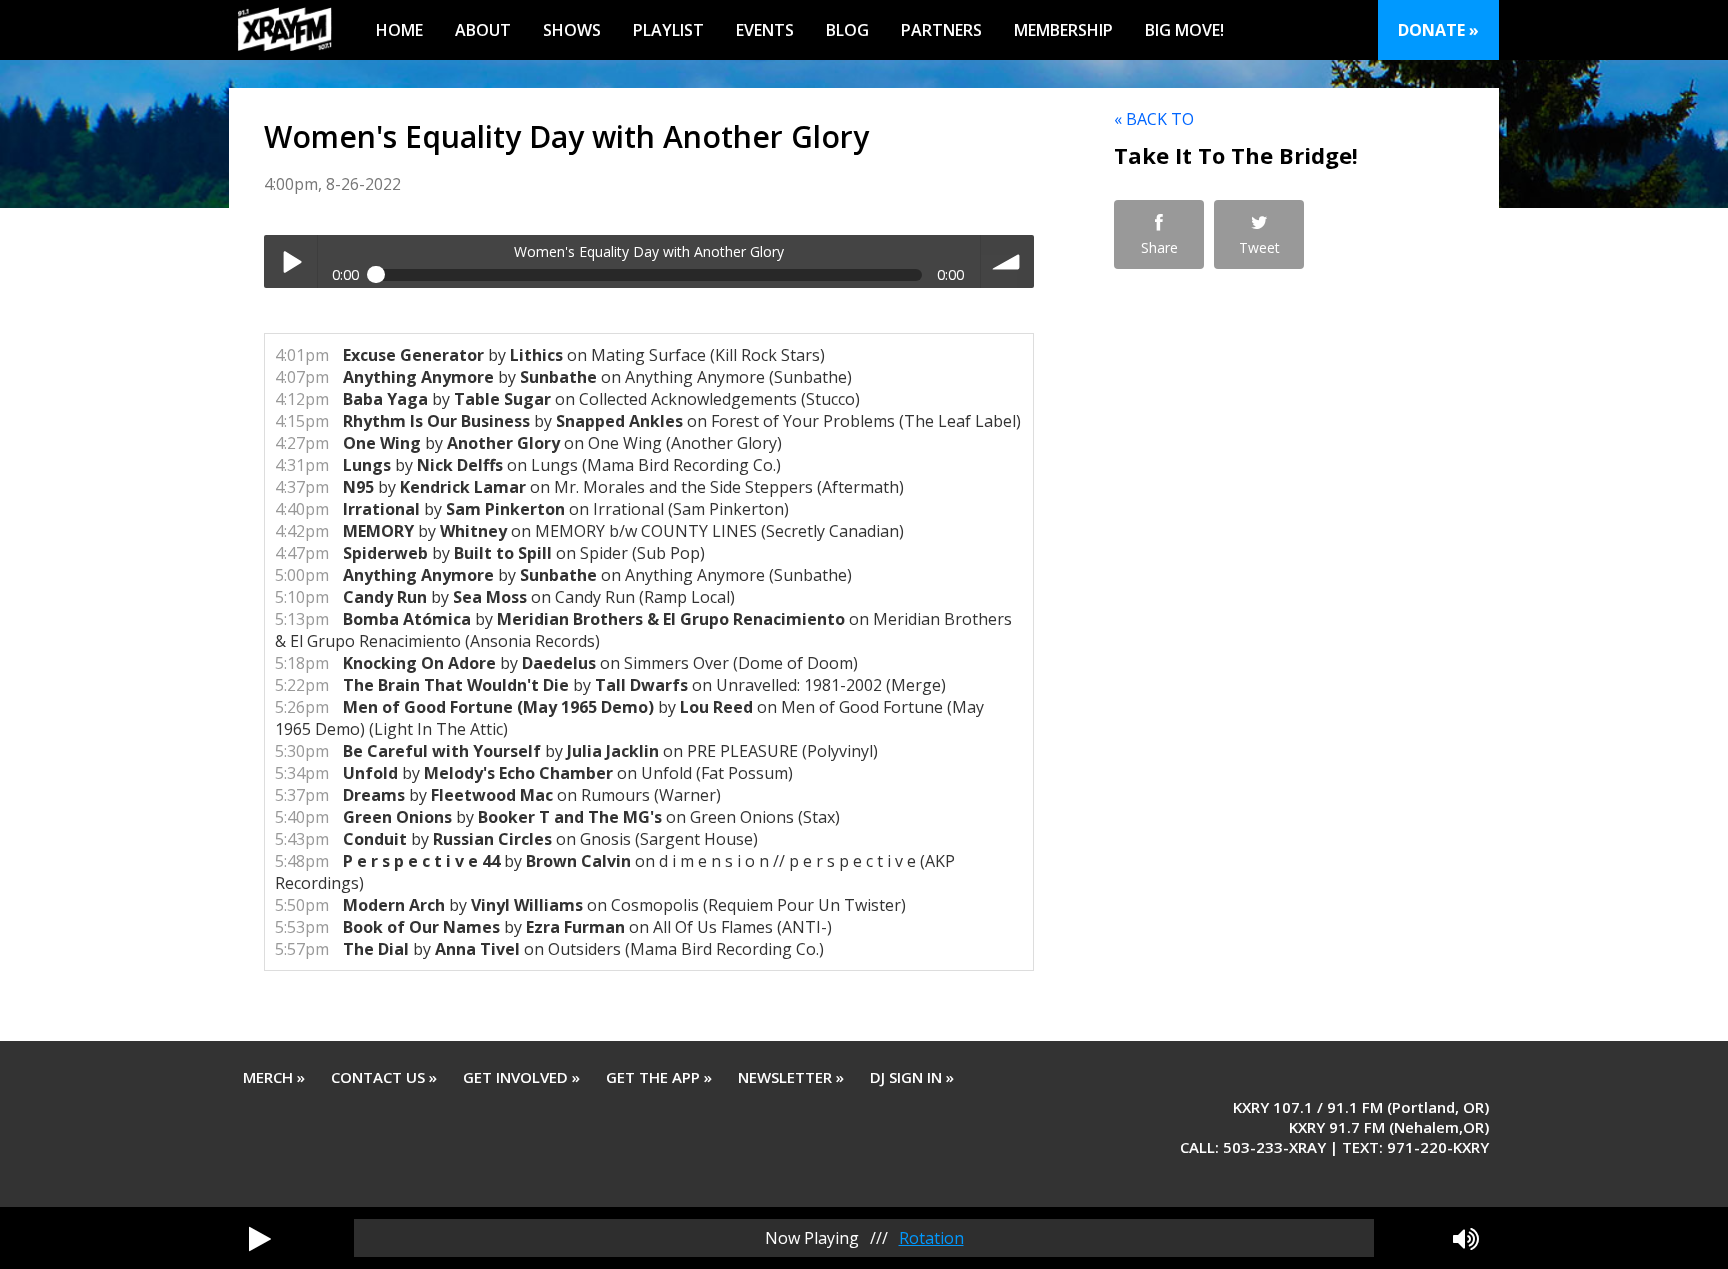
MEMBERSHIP (1063, 30)
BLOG (847, 30)
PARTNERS (941, 30)
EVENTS (765, 30)
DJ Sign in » (912, 1077)
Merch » (274, 1077)
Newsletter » (791, 1077)
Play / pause (290, 261)
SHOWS (572, 30)
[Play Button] (260, 1238)
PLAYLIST (668, 30)
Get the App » (659, 1077)
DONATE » (1438, 30)
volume (1007, 261)
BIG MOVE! (1184, 30)
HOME (399, 30)
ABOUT (483, 30)
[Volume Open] (1466, 1238)
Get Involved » (521, 1077)
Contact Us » (384, 1077)
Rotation (931, 1238)
